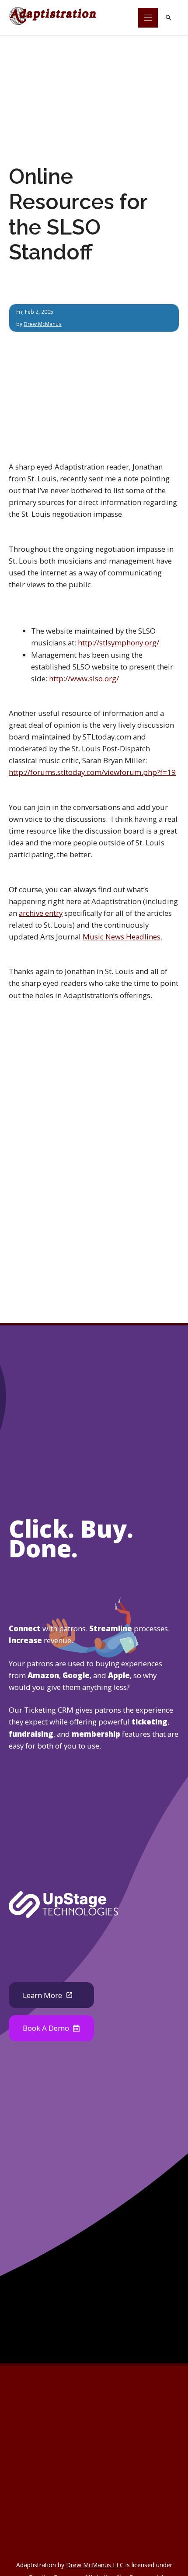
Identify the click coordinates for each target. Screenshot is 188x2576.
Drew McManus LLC (95, 2565)
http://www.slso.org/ (84, 678)
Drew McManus (43, 324)
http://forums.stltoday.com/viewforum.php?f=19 (92, 772)
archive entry (41, 913)
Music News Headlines (122, 937)
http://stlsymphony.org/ (118, 643)
